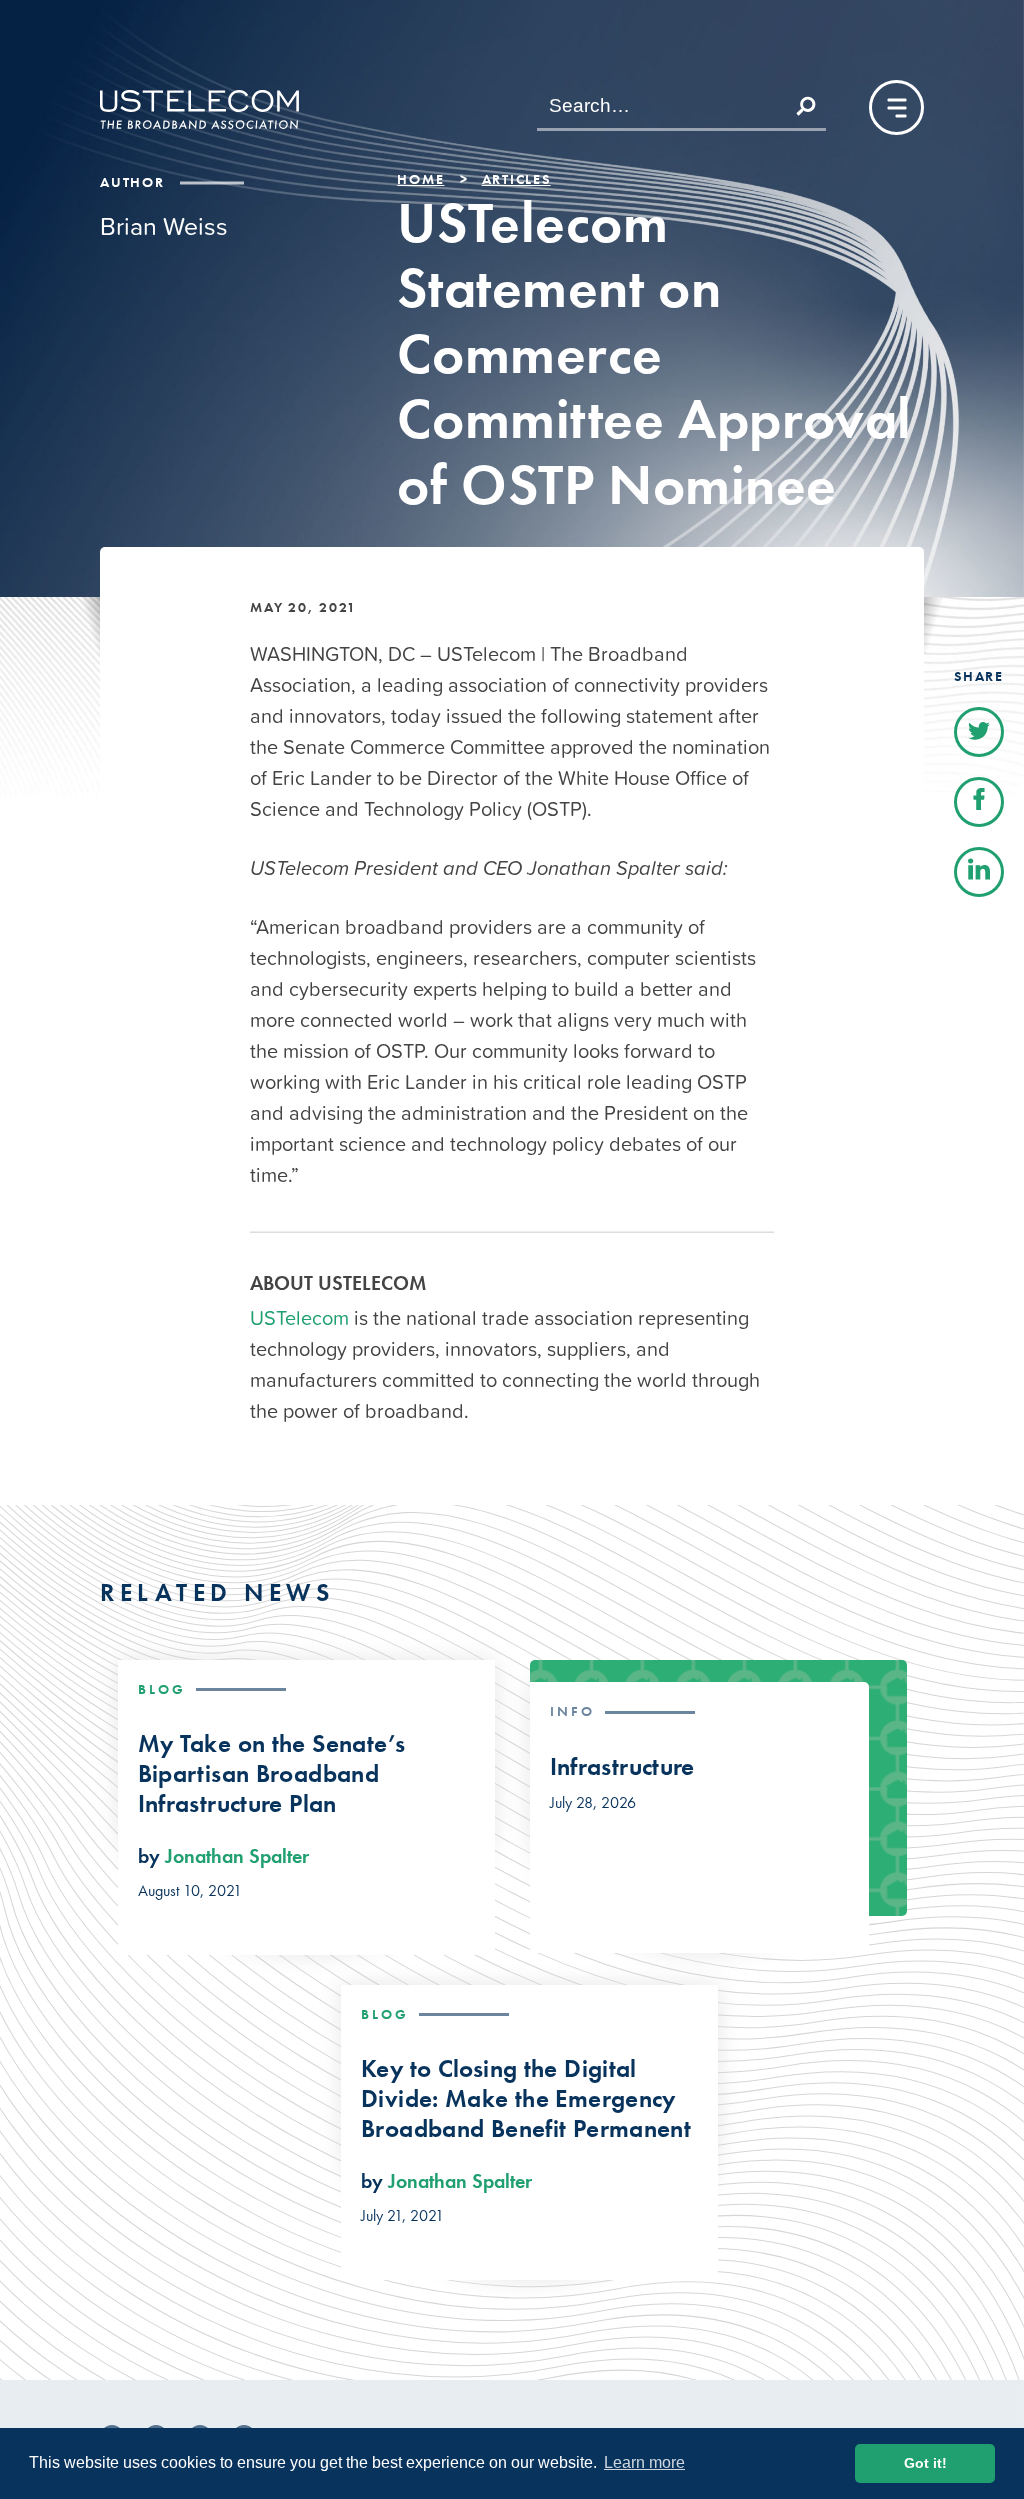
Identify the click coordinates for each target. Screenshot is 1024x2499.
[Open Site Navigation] (896, 107)
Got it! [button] (925, 2463)
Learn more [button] (644, 2462)
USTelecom (299, 1318)
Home (420, 179)
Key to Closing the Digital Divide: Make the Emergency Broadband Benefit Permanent (526, 2099)
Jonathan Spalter (237, 1856)
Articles (516, 179)
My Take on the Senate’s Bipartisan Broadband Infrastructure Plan (272, 1774)
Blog (162, 1689)
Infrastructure (622, 1767)
